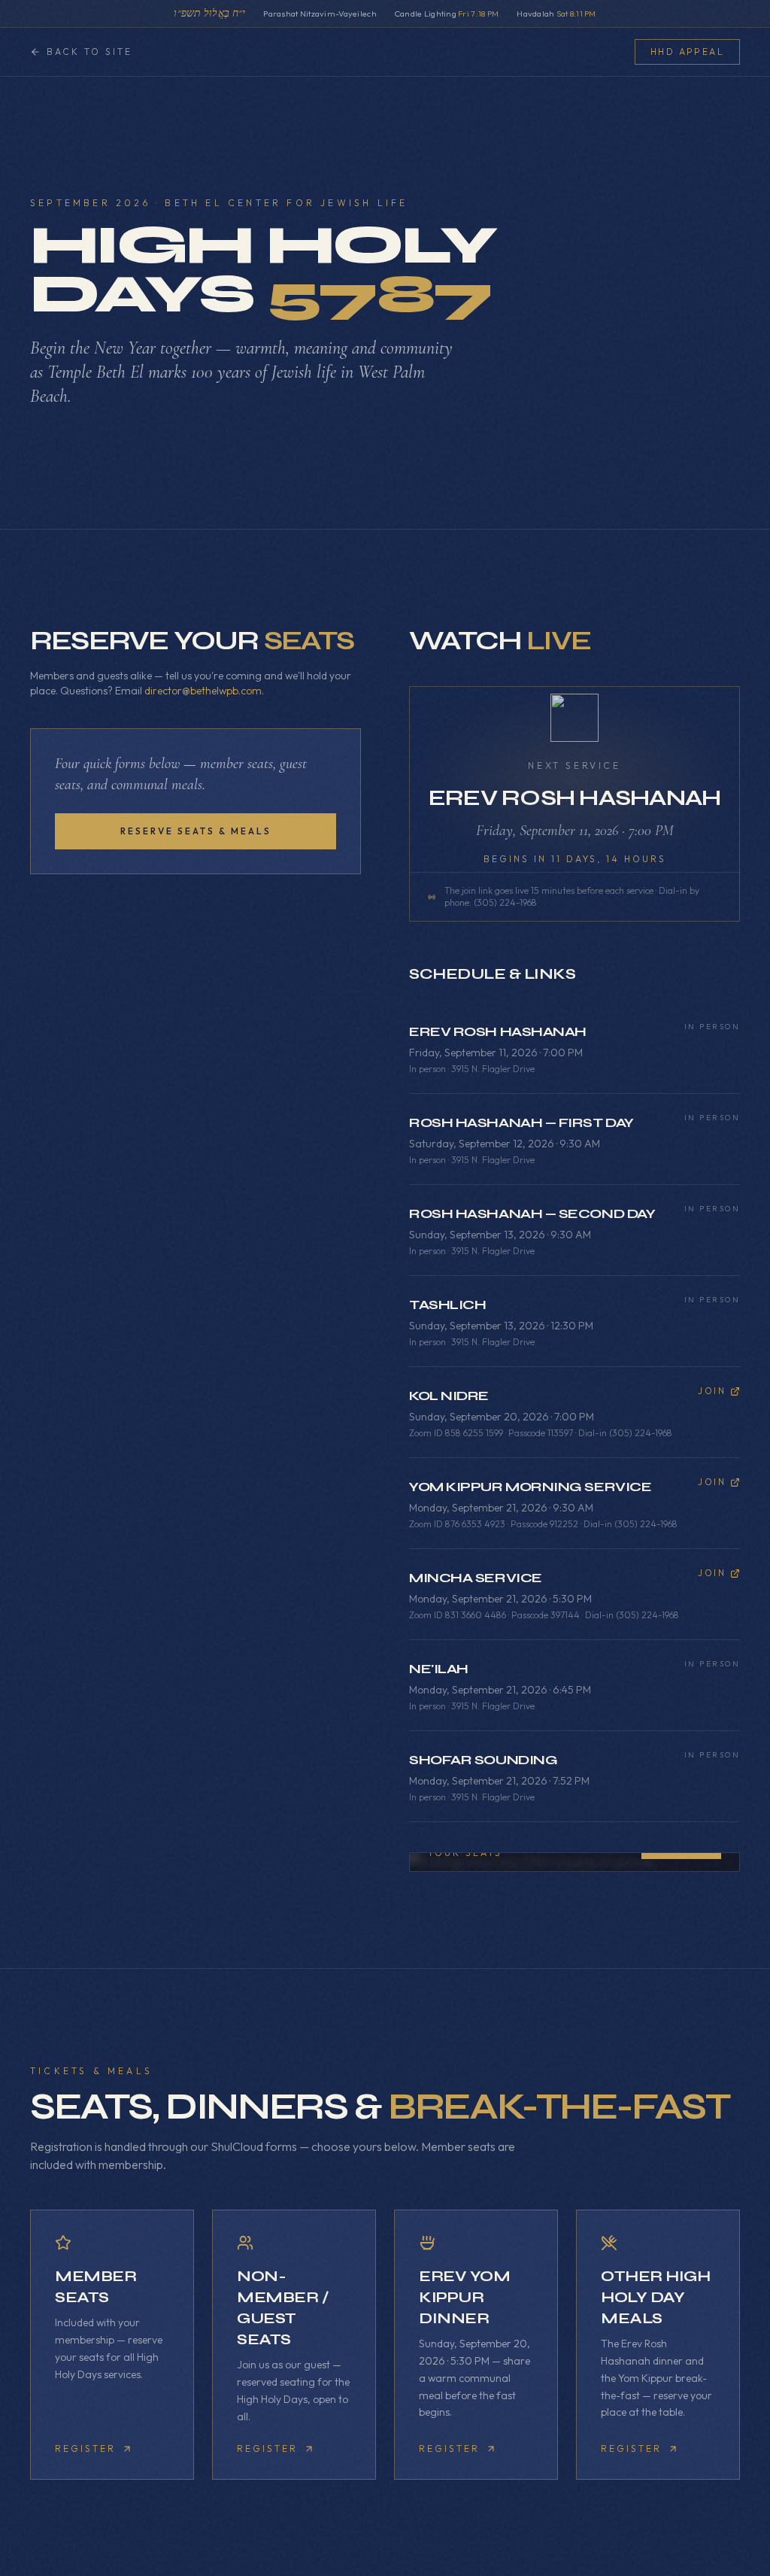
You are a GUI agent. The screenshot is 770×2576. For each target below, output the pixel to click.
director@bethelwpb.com (203, 691)
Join (712, 1391)
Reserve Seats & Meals (196, 831)
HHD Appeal (687, 52)
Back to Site (89, 52)
